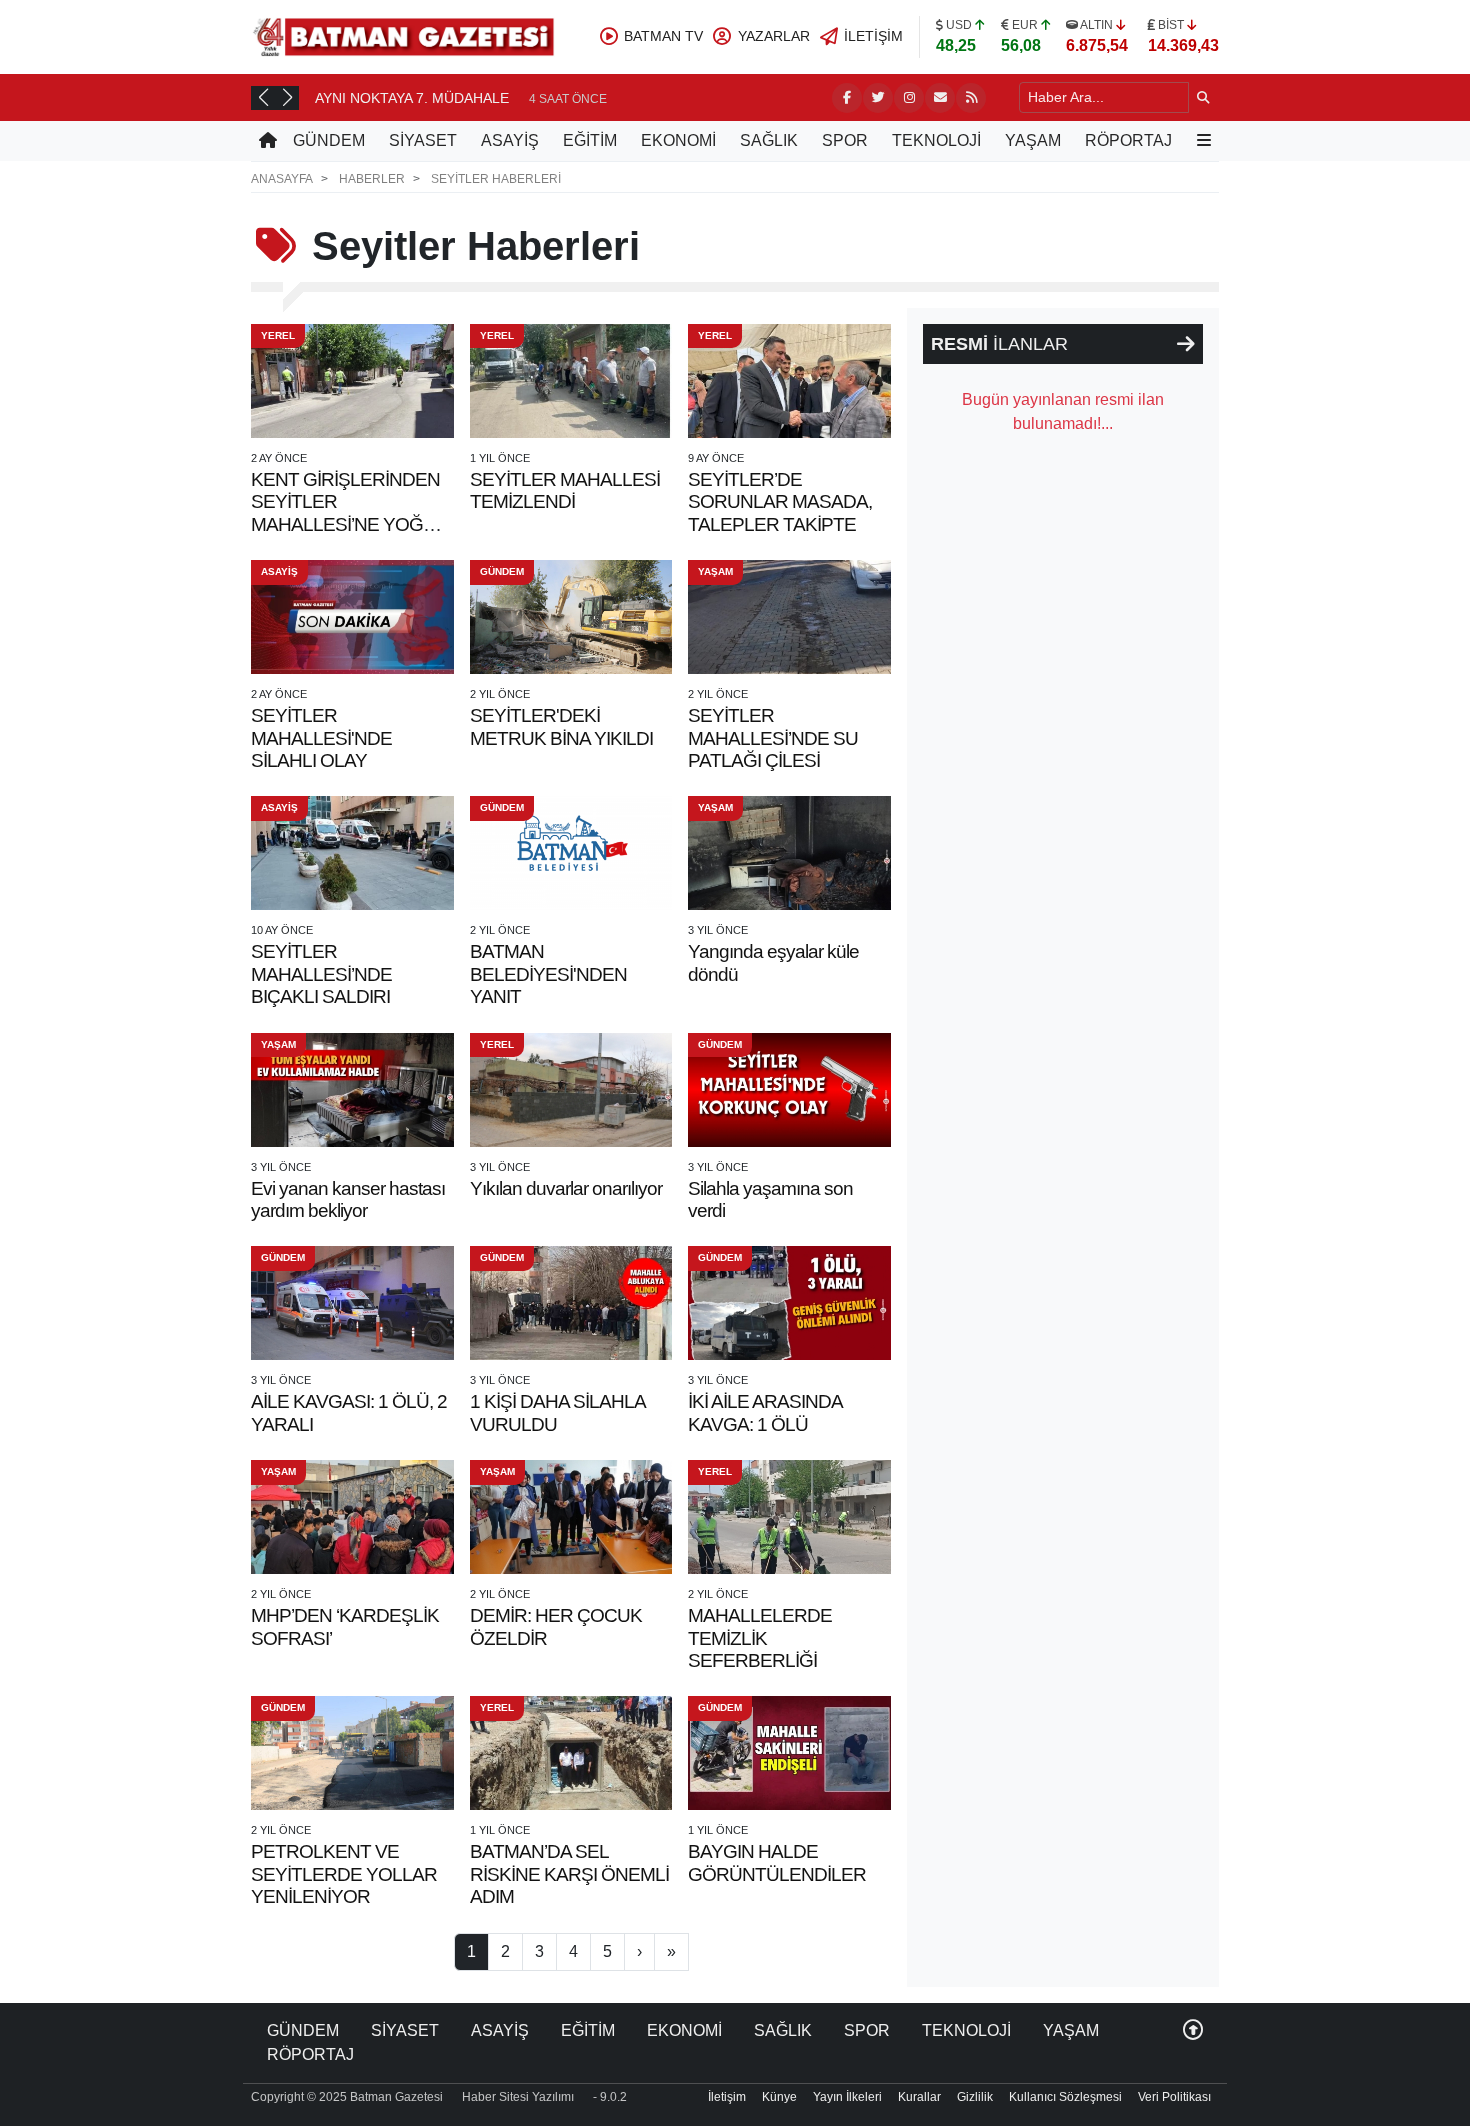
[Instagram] (909, 98)
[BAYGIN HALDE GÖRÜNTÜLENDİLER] (789, 1753)
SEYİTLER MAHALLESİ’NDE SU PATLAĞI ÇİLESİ (773, 738)
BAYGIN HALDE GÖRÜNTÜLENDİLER (777, 1862)
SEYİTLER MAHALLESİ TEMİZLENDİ (565, 490)
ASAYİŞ (510, 140)
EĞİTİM (590, 140)
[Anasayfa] (268, 141)
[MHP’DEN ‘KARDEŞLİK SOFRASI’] (352, 1517)
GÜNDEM (329, 140)
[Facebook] (847, 98)
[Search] (1203, 97)
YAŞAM (1033, 140)
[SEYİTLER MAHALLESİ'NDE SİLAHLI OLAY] (352, 617)
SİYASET (423, 140)
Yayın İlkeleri (847, 2097)
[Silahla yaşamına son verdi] (789, 1090)
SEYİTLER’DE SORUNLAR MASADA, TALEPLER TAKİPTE (780, 502)
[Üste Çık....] (1193, 2030)
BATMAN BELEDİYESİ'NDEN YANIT (548, 974)
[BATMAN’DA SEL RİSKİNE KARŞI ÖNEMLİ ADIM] (571, 1753)
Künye (779, 2097)
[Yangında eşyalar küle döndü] (789, 853)
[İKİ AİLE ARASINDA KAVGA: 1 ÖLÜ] (789, 1303)
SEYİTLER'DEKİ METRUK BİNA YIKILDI (561, 726)
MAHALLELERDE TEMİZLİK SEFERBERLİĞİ (760, 1638)
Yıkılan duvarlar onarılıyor (566, 1188)
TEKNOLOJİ (936, 140)
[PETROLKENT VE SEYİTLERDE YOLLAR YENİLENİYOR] (352, 1753)
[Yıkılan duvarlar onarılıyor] (571, 1090)
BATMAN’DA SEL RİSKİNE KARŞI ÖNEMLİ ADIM (569, 1874)
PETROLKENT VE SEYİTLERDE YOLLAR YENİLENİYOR (344, 1874)
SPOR (845, 140)
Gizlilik (975, 2097)
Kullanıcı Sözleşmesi (1065, 2097)
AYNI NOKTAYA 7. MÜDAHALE (412, 98)
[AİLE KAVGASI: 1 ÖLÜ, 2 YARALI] (352, 1303)
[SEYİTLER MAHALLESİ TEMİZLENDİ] (571, 381)
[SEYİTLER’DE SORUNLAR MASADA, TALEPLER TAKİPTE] (789, 381)
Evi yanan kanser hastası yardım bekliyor (348, 1199)
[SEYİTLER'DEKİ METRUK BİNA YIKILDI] (571, 617)
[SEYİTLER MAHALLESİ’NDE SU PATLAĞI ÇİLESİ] (789, 617)
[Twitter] (878, 98)
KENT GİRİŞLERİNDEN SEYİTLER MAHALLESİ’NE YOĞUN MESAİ (350, 513)
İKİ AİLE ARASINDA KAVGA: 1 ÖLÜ (765, 1412)
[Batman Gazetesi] (403, 35)
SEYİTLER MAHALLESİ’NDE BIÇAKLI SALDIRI (321, 974)
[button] (263, 97)
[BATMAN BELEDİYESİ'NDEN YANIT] (571, 853)
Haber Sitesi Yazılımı (518, 2097)
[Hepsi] (1186, 344)
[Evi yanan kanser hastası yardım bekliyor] (352, 1090)
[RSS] (971, 98)
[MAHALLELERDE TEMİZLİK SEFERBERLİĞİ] (789, 1517)
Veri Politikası (1174, 2097)
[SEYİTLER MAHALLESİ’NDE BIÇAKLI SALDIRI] (352, 853)
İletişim (727, 2097)
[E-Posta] (940, 98)
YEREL (278, 335)
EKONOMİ (678, 140)
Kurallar (919, 2097)
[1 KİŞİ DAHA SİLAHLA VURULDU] (571, 1303)
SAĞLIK (769, 140)
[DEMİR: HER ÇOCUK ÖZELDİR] (571, 1517)
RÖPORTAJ (1128, 140)
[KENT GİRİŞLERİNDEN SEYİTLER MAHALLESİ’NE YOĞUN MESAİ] (352, 381)
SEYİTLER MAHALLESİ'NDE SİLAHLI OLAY (321, 738)
